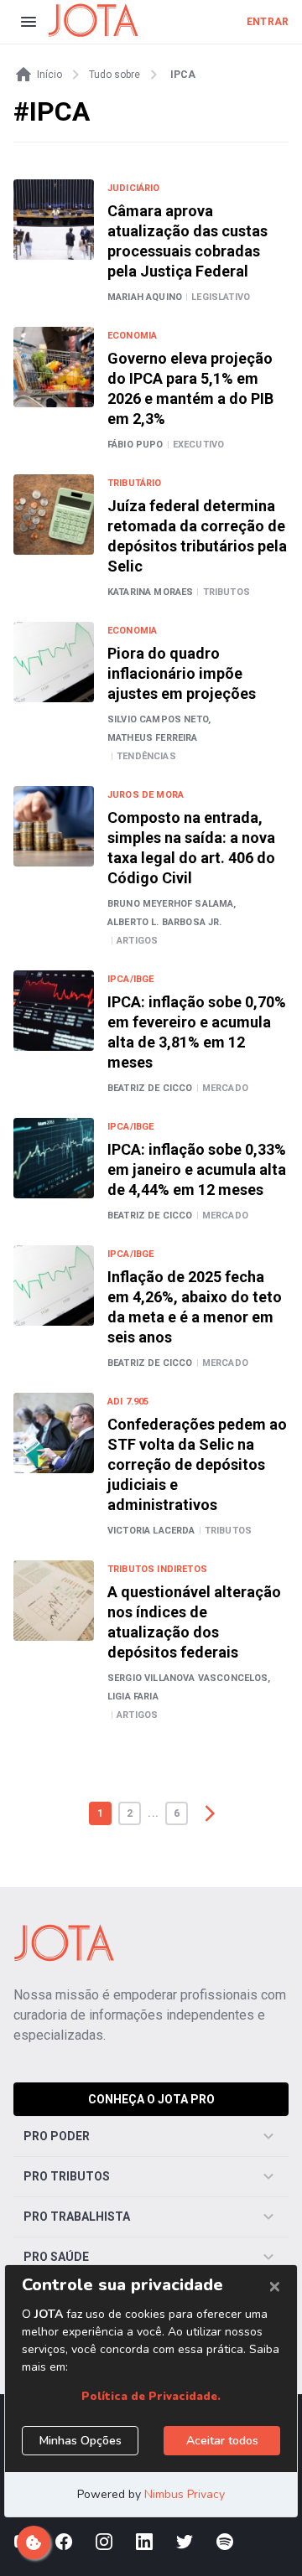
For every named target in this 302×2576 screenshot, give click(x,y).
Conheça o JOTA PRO (151, 2099)
